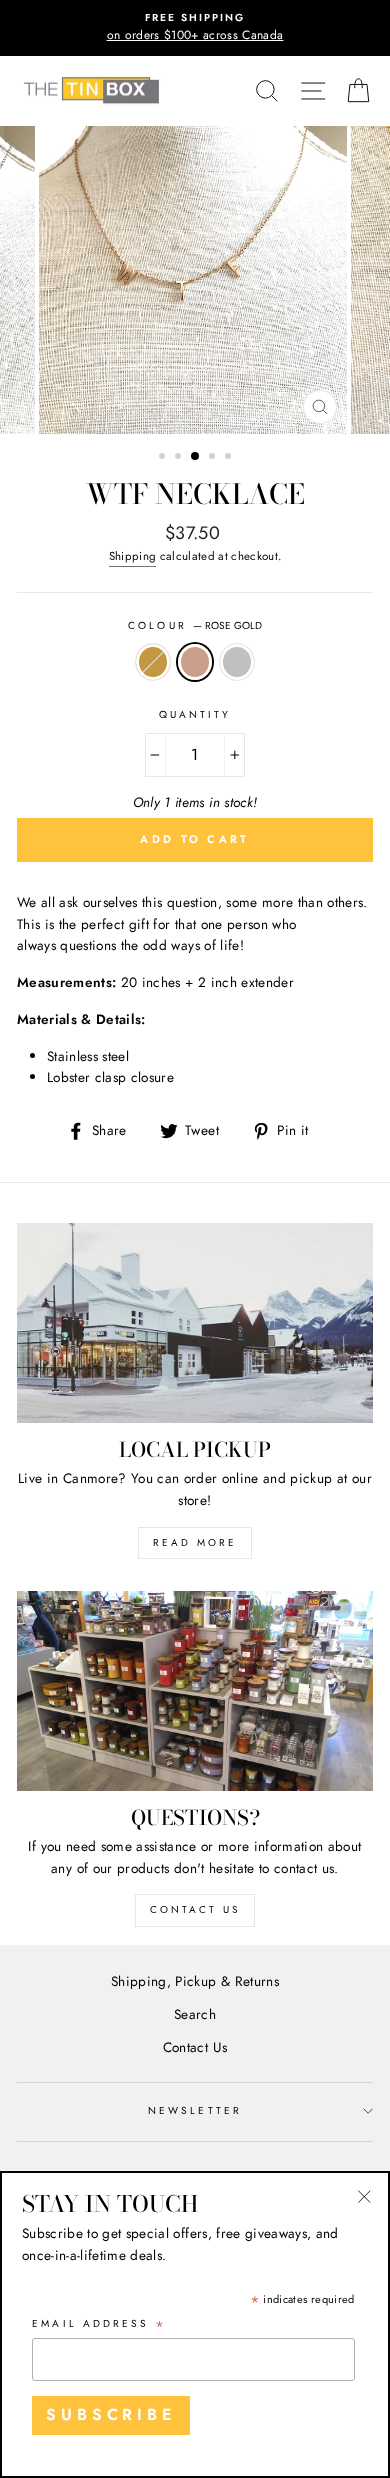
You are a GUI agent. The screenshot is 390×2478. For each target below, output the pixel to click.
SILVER (237, 662)
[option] (195, 28)
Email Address (99, 2325)
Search (195, 2014)
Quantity (195, 714)
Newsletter (195, 2110)
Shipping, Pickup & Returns (195, 1981)
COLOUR (194, 625)
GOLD (153, 662)
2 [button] (180, 458)
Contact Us (195, 1909)
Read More (195, 1542)
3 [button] (196, 457)
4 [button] (214, 458)
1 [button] (164, 458)
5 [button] (230, 458)
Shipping (133, 556)
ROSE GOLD (195, 662)
